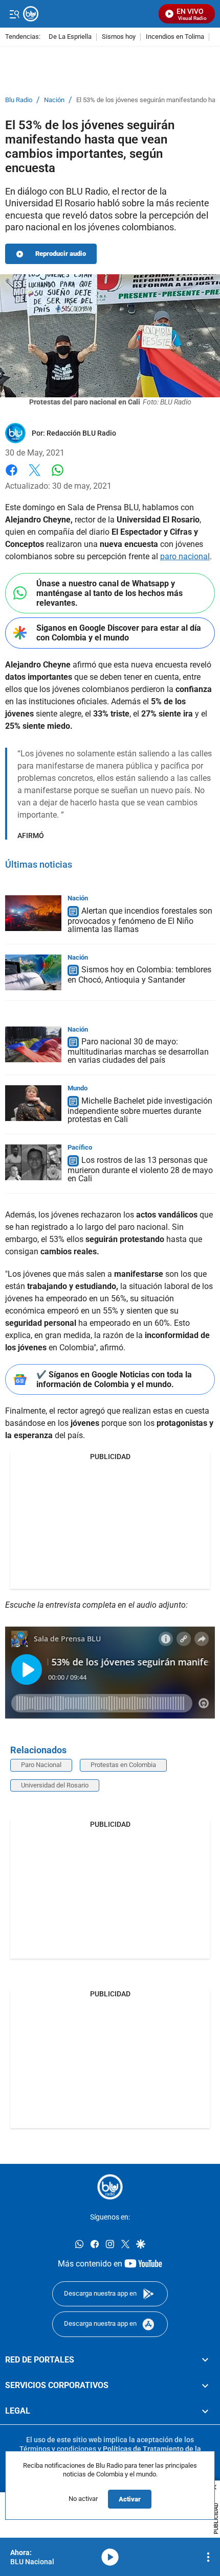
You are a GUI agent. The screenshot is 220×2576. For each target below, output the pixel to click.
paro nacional (185, 556)
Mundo (78, 1088)
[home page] (110, 2187)
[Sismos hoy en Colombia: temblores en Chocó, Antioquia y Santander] (33, 972)
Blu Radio (19, 100)
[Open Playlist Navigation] (208, 2557)
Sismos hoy (119, 37)
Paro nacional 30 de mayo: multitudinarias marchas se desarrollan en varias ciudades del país (138, 1051)
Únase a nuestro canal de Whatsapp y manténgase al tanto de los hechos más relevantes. (109, 593)
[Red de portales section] (205, 2360)
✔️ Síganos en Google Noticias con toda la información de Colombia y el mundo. (114, 1379)
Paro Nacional (41, 1765)
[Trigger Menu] (14, 14)
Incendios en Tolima (175, 37)
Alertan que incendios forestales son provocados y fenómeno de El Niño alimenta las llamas (140, 920)
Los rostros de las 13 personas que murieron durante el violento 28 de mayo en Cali (140, 1169)
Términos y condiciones (58, 2449)
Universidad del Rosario (55, 1785)
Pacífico (80, 1147)
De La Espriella (70, 37)
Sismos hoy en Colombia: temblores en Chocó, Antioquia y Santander (139, 975)
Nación (54, 100)
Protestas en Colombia (123, 1765)
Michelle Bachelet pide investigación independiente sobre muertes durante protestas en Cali (140, 1110)
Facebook (12, 476)
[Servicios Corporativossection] (205, 2386)
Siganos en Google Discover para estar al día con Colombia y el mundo (119, 633)
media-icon (110, 2557)
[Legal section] (205, 2412)
